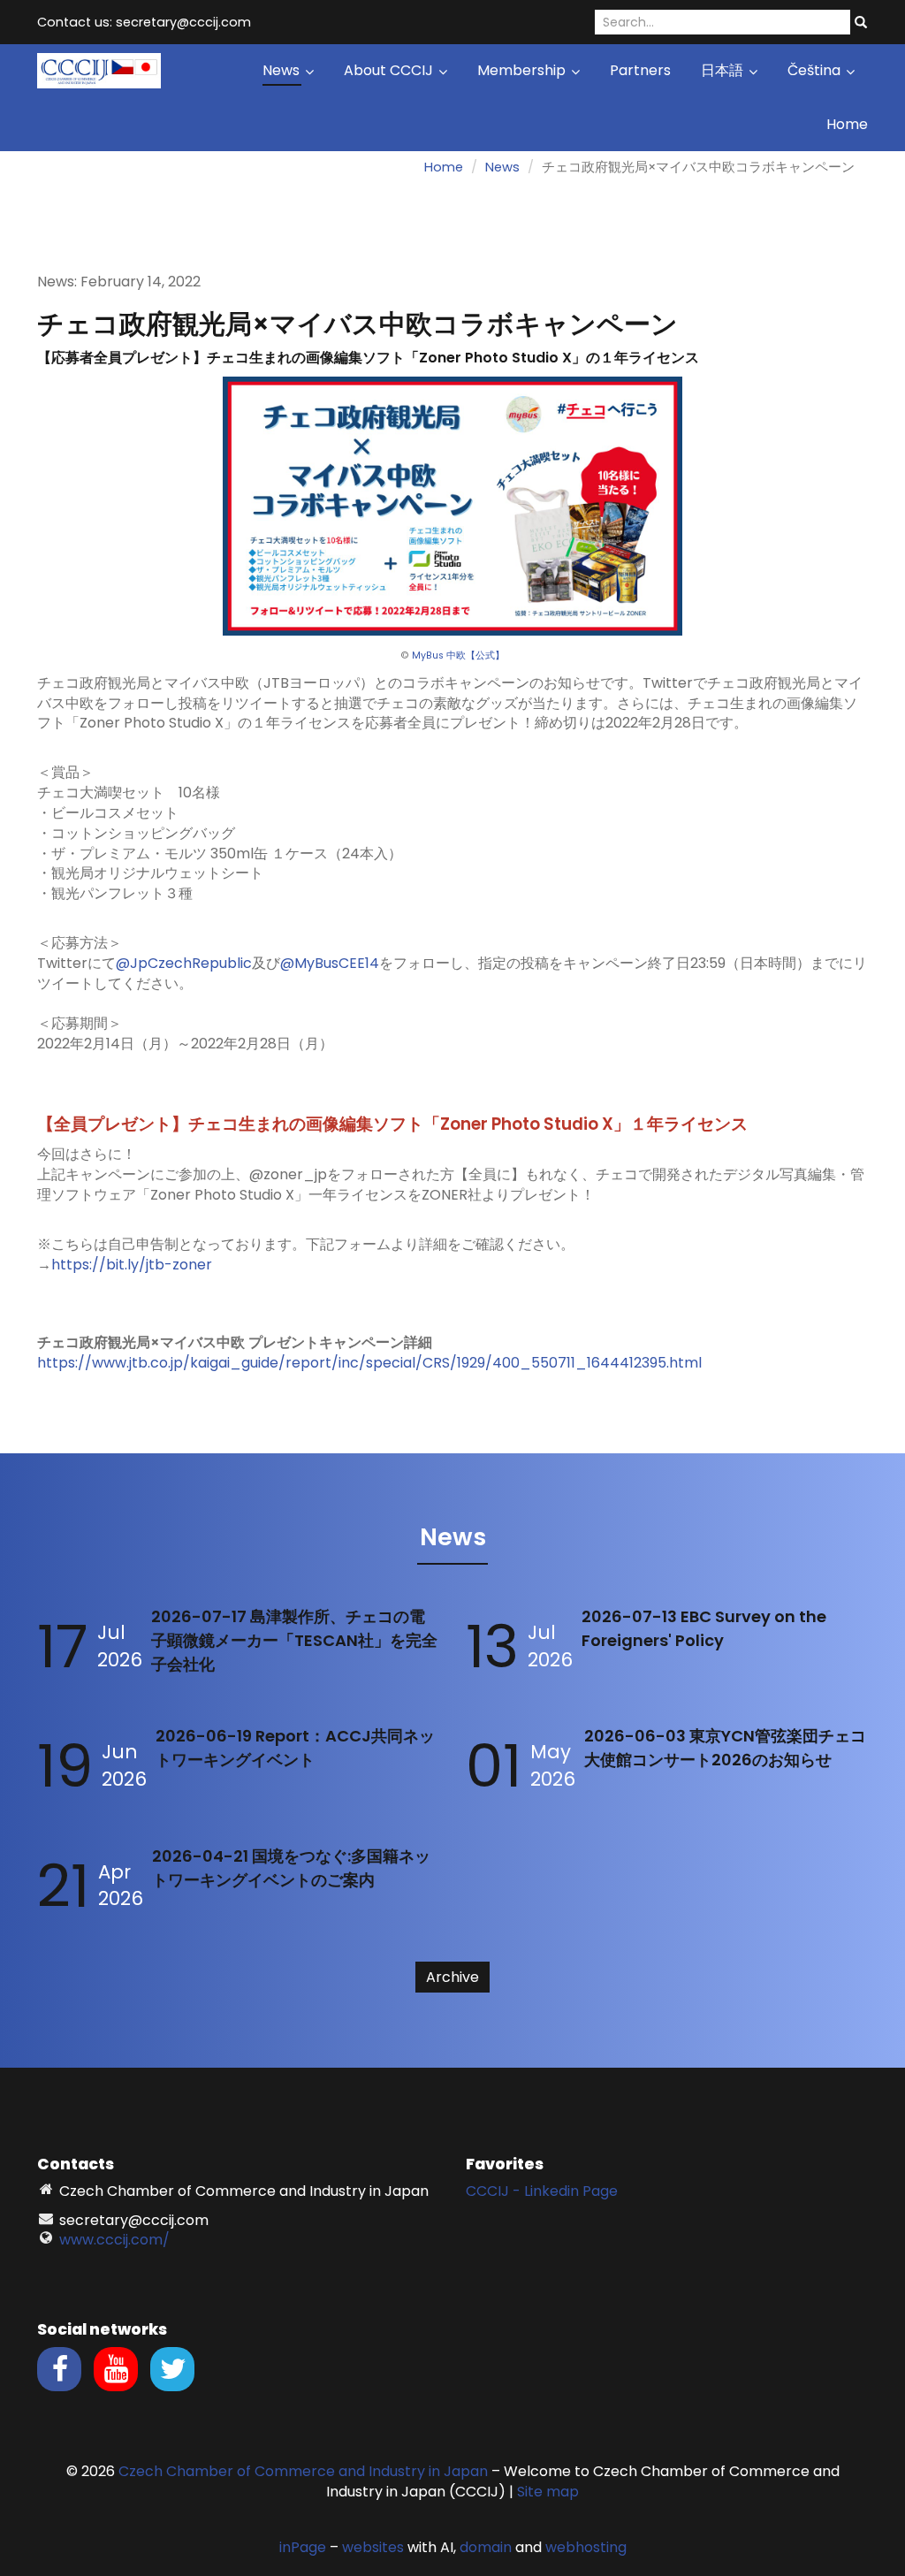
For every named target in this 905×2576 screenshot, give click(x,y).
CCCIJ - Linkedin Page (542, 2191)
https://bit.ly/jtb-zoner (132, 1265)
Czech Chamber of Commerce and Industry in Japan (303, 2471)
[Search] (861, 23)
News (283, 70)
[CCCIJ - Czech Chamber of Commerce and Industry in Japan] (99, 69)
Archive (452, 1977)
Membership (523, 70)
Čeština (816, 70)
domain (486, 2547)
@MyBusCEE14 (330, 963)
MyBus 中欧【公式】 (458, 655)
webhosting (586, 2547)
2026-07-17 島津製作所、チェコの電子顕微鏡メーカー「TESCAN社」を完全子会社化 (294, 1640)
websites (373, 2547)
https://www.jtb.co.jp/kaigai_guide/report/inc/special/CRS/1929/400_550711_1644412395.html (369, 1363)
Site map (548, 2492)
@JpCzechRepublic (184, 963)
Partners (640, 70)
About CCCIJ (390, 70)
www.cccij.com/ (114, 2240)
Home (847, 124)
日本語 (724, 70)
